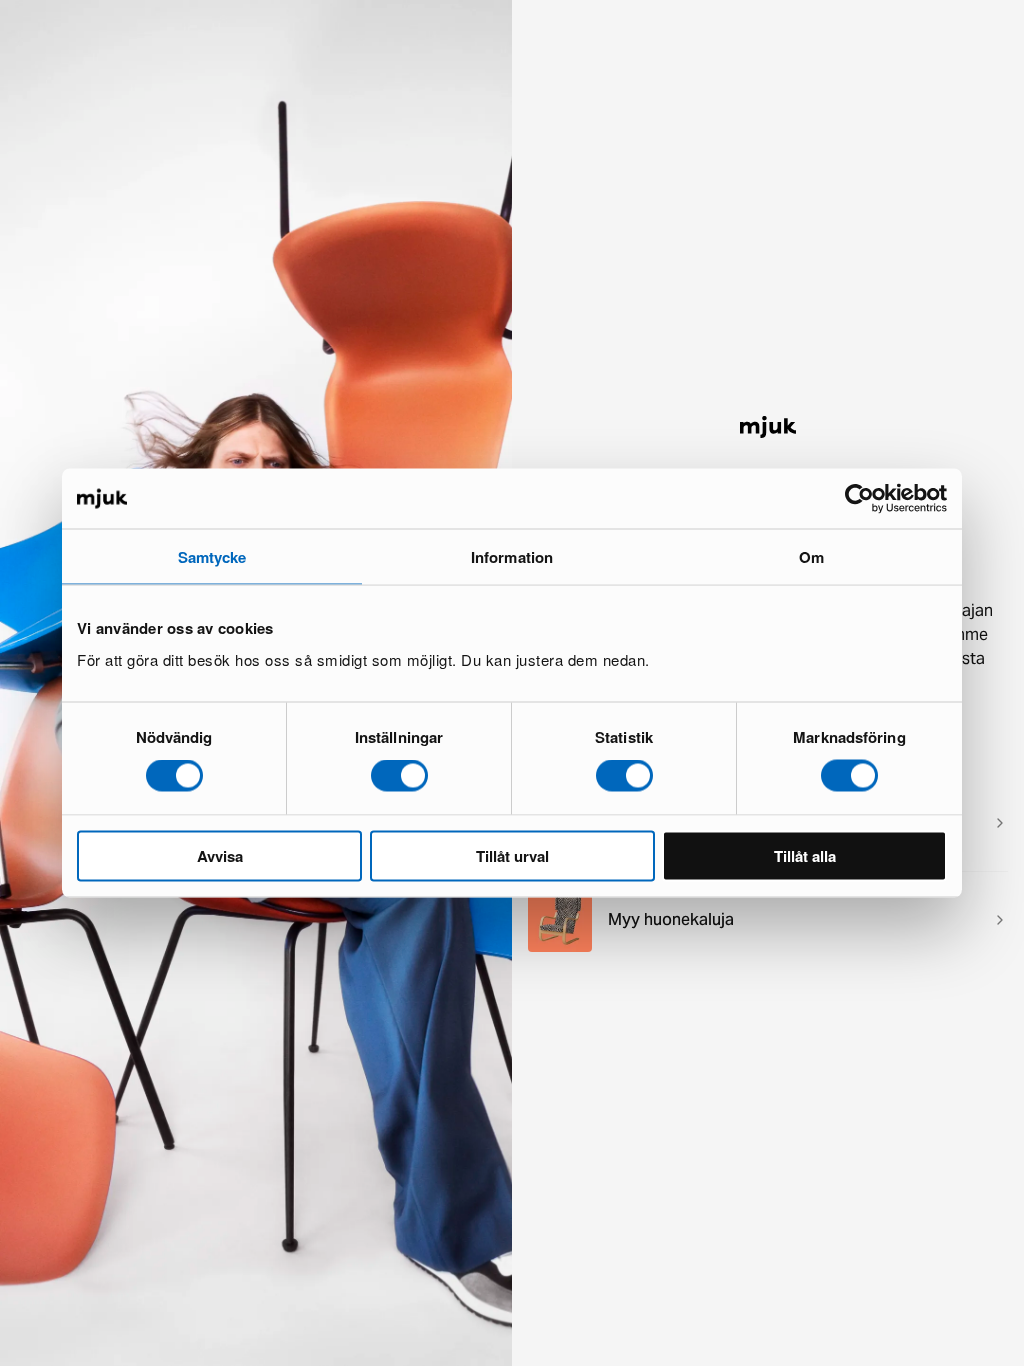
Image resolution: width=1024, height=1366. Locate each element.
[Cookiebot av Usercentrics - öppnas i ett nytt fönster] (859, 499)
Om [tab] (811, 557)
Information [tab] (512, 557)
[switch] (399, 776)
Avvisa (220, 855)
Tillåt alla (805, 855)
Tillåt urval (512, 855)
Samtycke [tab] (212, 557)
